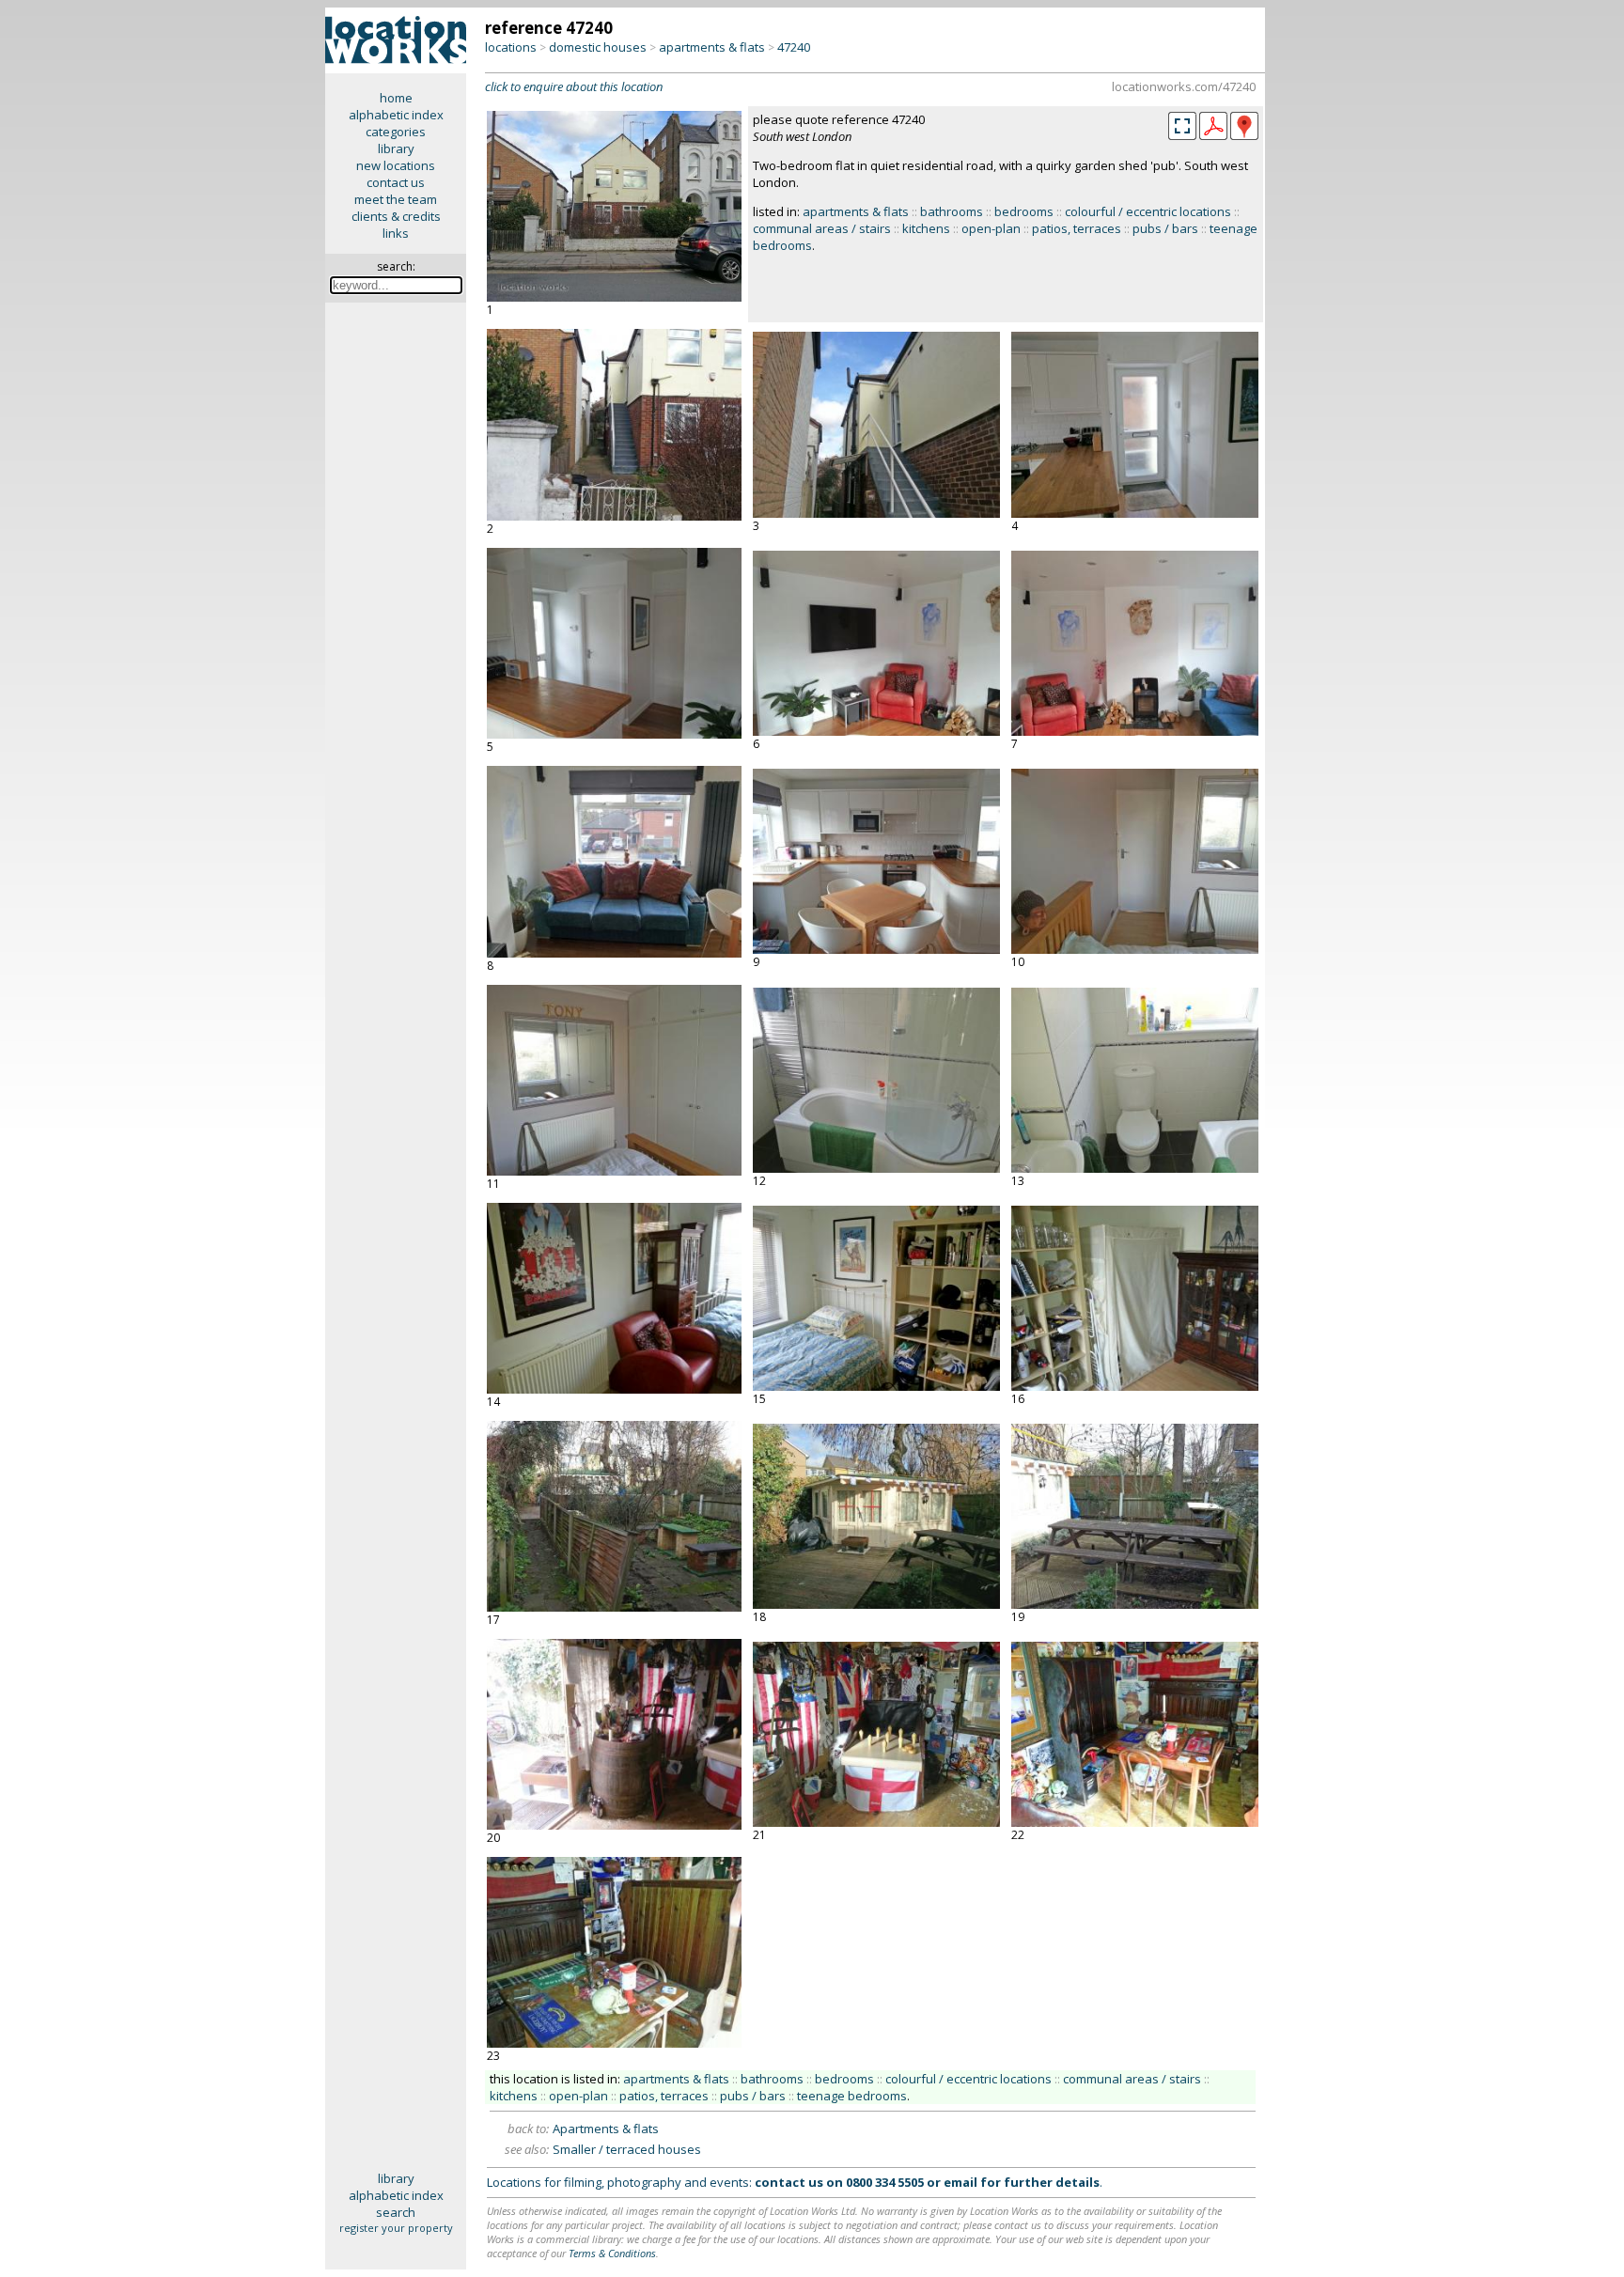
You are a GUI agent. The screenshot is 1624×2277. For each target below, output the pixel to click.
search (396, 2212)
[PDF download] (1213, 135)
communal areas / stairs (822, 228)
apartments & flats (712, 47)
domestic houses (598, 47)
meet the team (396, 199)
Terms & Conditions (612, 2253)
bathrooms (952, 211)
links (396, 233)
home (396, 98)
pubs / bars (1165, 228)
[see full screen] (1182, 126)
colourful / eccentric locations (1148, 211)
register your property (396, 2228)
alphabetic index (396, 115)
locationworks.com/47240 (1184, 86)
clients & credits (396, 216)
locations (511, 47)
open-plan (991, 228)
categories (396, 132)
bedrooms (1024, 211)
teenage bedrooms (852, 2096)
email (960, 2182)
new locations (396, 165)
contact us (396, 182)
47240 (794, 47)
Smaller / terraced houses (627, 2149)
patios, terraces (1077, 228)
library (396, 148)
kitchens (926, 228)
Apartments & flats (606, 2129)
